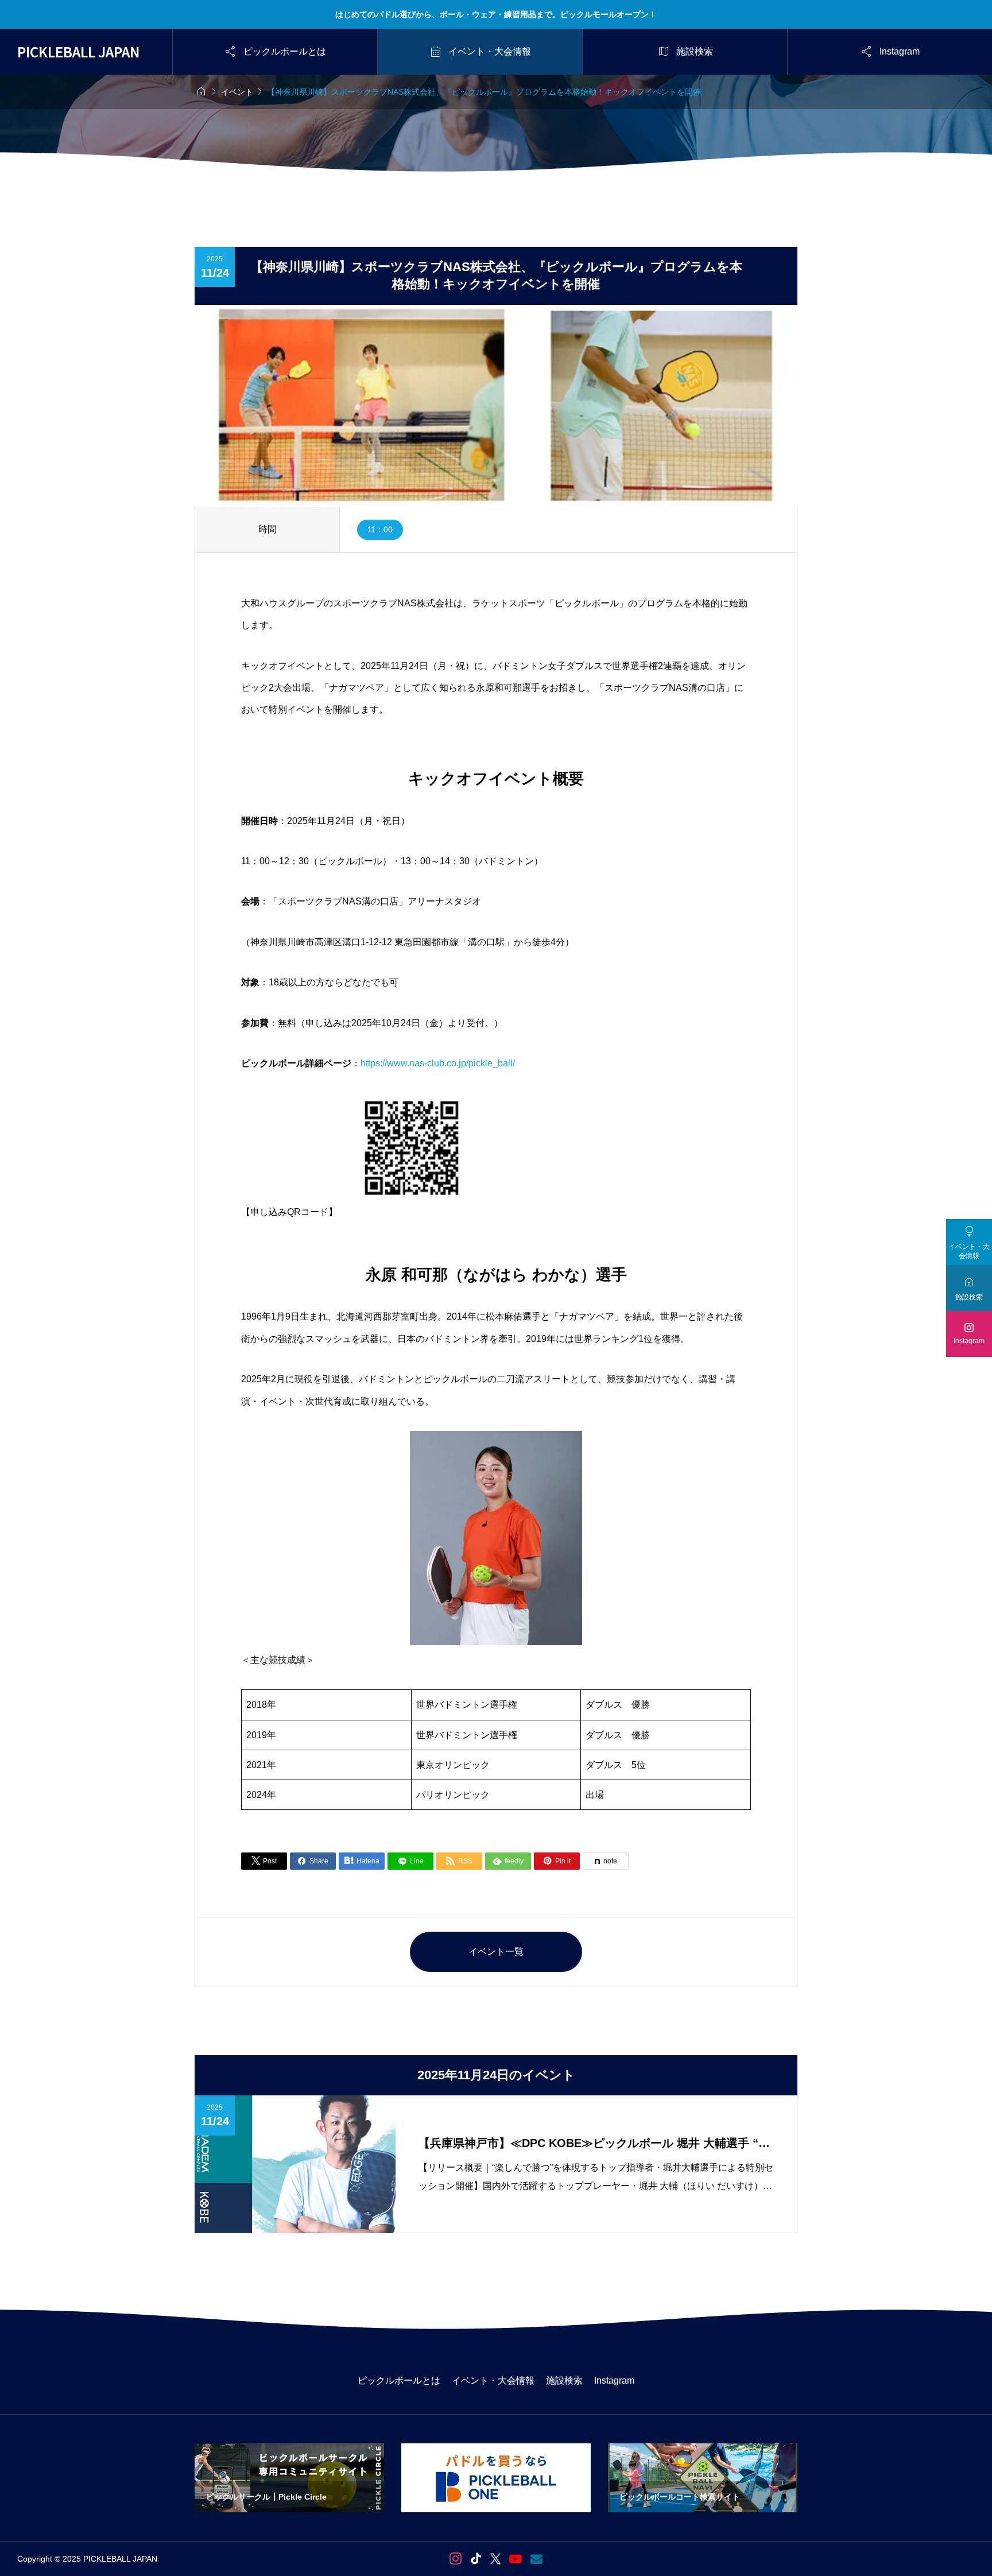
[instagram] (456, 2559)
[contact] (536, 2559)
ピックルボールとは (399, 2380)
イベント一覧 (496, 1952)
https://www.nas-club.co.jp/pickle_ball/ (438, 1063)
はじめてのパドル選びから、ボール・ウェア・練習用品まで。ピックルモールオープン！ (496, 14)
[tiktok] (476, 2559)
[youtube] (516, 2559)
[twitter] (495, 2559)
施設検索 (564, 2380)
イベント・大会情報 (493, 2380)
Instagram (614, 2380)
